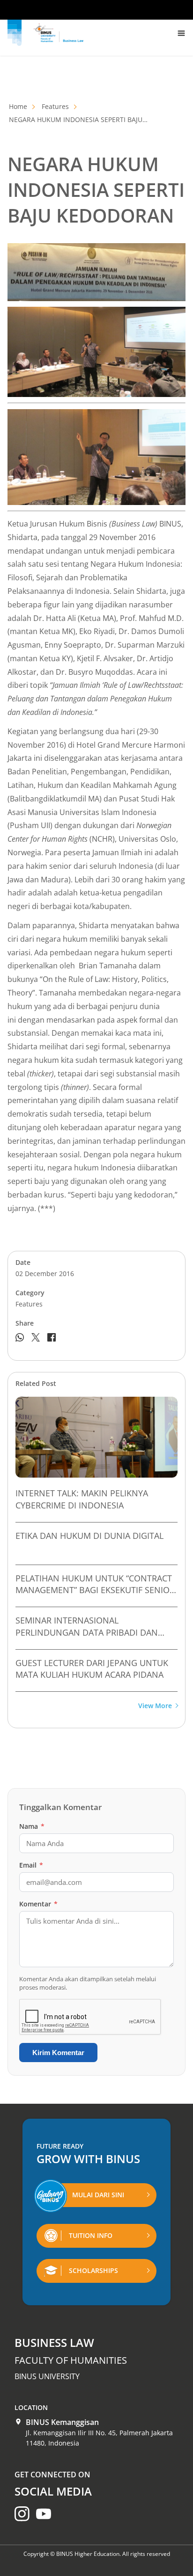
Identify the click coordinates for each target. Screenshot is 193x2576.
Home (18, 106)
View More (155, 1706)
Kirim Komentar (58, 2053)
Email (31, 1865)
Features (55, 106)
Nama (32, 1826)
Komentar (38, 1904)
